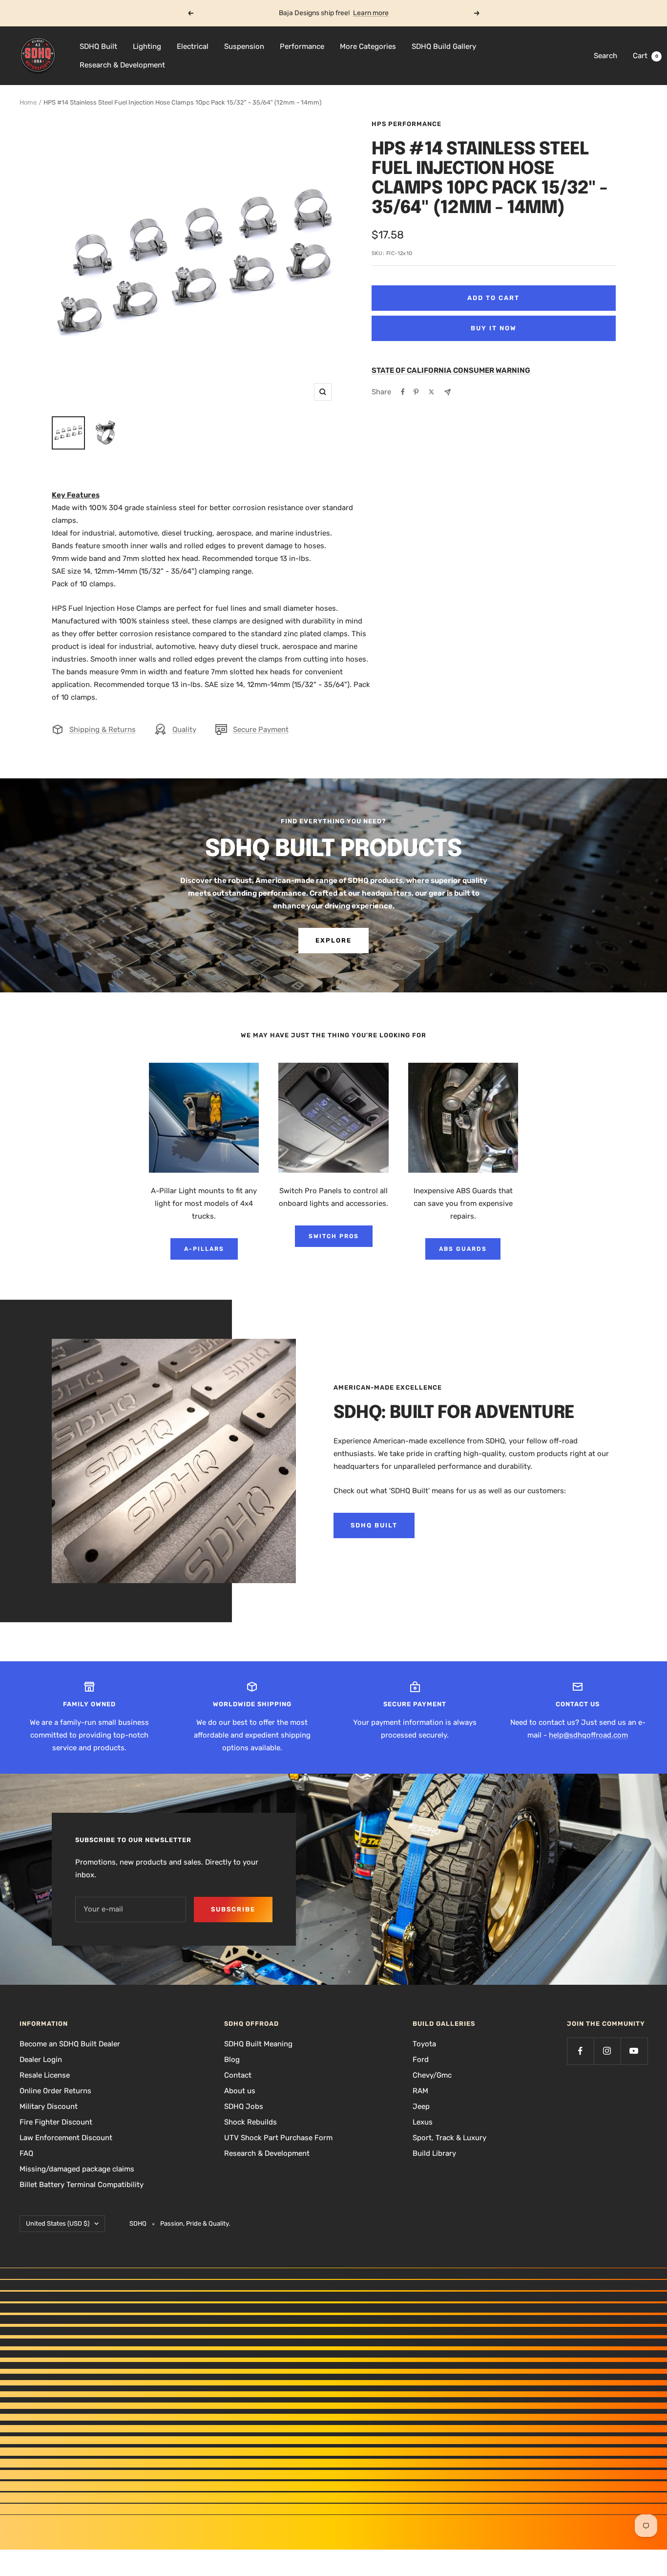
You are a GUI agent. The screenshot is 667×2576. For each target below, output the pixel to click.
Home (28, 102)
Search (605, 56)
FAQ (26, 2153)
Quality (184, 730)
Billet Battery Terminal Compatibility (82, 2185)
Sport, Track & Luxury (449, 2138)
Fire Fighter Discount (56, 2122)
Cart (646, 56)
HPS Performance (406, 124)
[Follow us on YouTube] (634, 2051)
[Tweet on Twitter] (431, 392)
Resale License (45, 2075)
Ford (421, 2060)
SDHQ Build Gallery (444, 46)
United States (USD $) (58, 2223)
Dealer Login (41, 2060)
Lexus (423, 2122)
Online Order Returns (55, 2091)
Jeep (421, 2106)
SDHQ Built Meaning (258, 2044)
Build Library (434, 2153)
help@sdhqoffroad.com (588, 1735)
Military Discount (49, 2106)
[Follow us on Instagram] (607, 2051)
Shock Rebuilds (250, 2122)
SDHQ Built (98, 46)
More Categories (368, 46)
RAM (420, 2091)
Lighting (147, 46)
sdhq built (374, 1525)
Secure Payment (261, 730)
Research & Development (122, 65)
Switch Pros (334, 1236)
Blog (232, 2060)
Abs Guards (463, 1249)
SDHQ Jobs (244, 2106)
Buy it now (494, 328)
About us (240, 2091)
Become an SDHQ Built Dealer (70, 2044)
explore (333, 940)
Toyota (424, 2044)
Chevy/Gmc (432, 2075)
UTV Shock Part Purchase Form (278, 2138)
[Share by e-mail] (448, 392)
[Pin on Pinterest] (416, 392)
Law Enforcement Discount (66, 2138)
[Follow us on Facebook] (580, 2051)
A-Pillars (204, 1249)
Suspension (244, 46)
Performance (302, 46)
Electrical (193, 46)
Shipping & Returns (103, 730)
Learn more (371, 13)
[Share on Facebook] (403, 392)
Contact (238, 2075)
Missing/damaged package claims (77, 2169)
